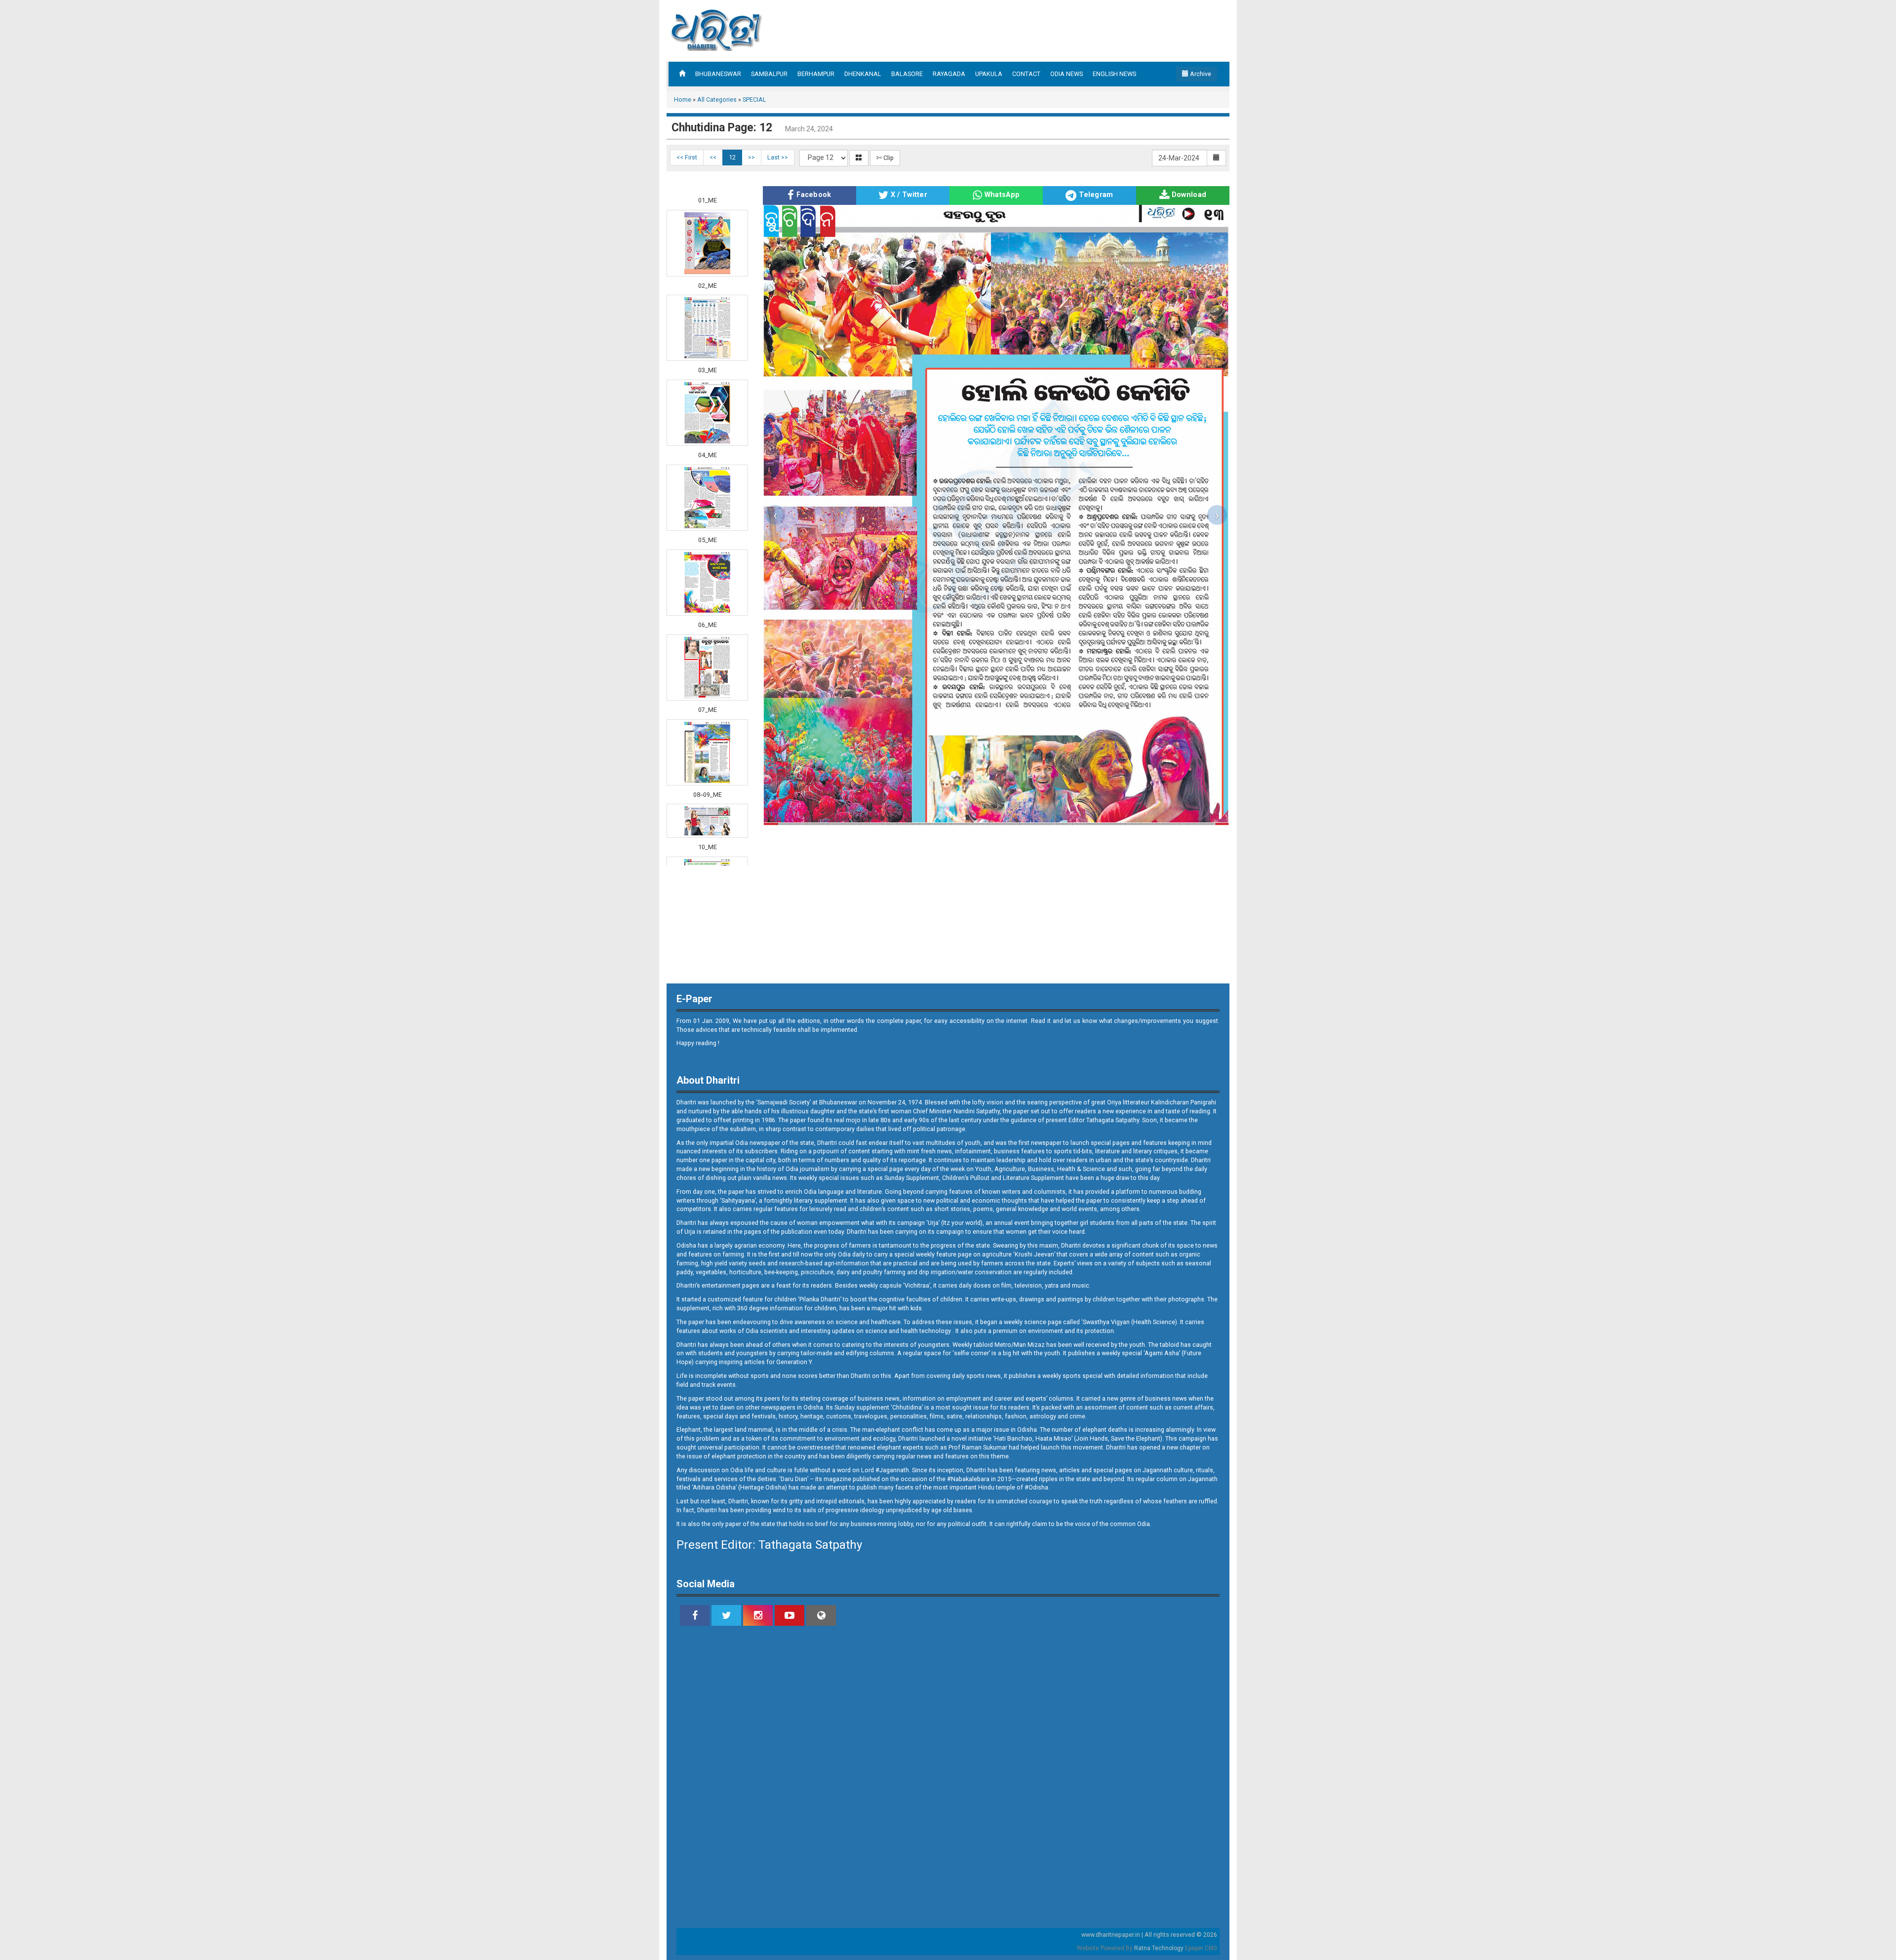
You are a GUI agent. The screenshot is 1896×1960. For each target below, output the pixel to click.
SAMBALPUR (769, 74)
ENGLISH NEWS (1114, 74)
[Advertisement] (39, 222)
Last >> (778, 157)
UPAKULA (989, 74)
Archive (1200, 74)
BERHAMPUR (816, 74)
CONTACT (1026, 74)
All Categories (717, 99)
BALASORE (907, 74)
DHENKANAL (863, 74)
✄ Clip (885, 158)
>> (751, 157)
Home (683, 99)
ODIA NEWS (1066, 74)
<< (713, 157)
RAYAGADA (949, 74)
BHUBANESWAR (718, 74)
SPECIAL (754, 99)
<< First (687, 157)
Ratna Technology (1159, 1948)
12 (732, 157)
